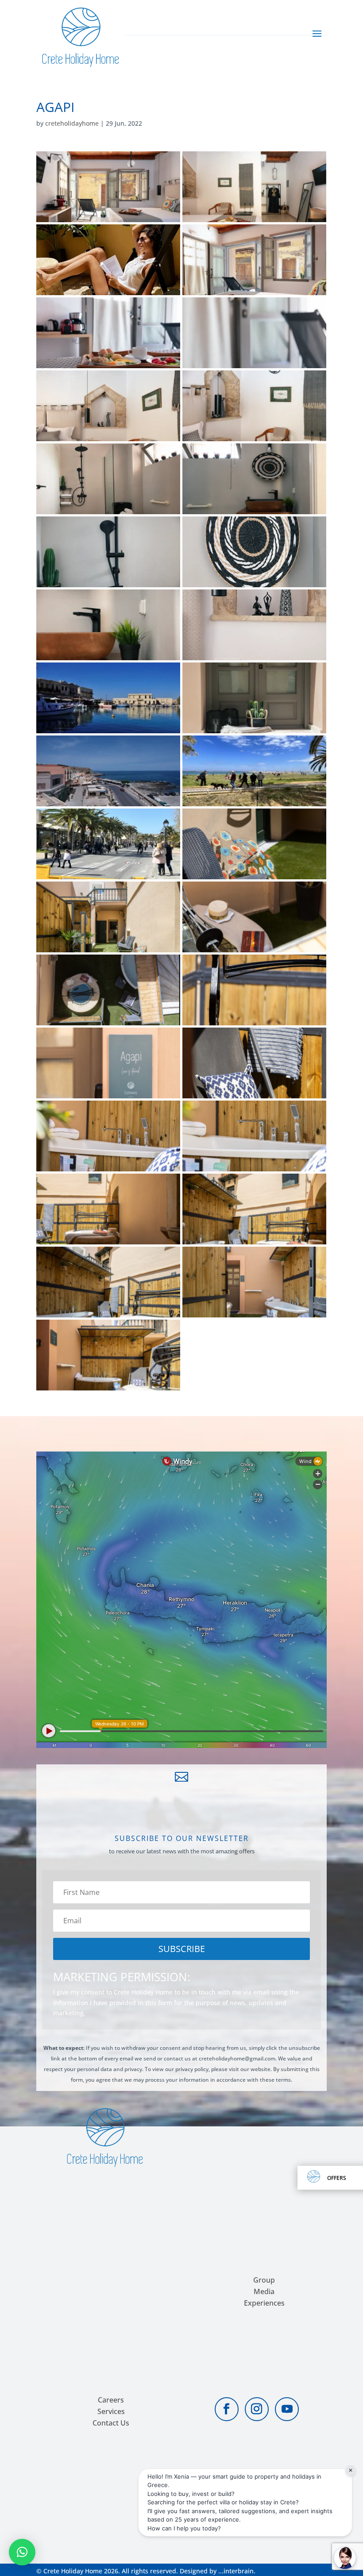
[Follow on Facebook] (227, 2409)
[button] (22, 2552)
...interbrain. (237, 2571)
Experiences (264, 2303)
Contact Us (111, 2423)
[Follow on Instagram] (257, 2409)
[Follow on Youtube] (287, 2409)
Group (264, 2280)
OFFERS (337, 2178)
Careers (111, 2400)
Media (264, 2291)
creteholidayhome (72, 123)
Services (111, 2411)
